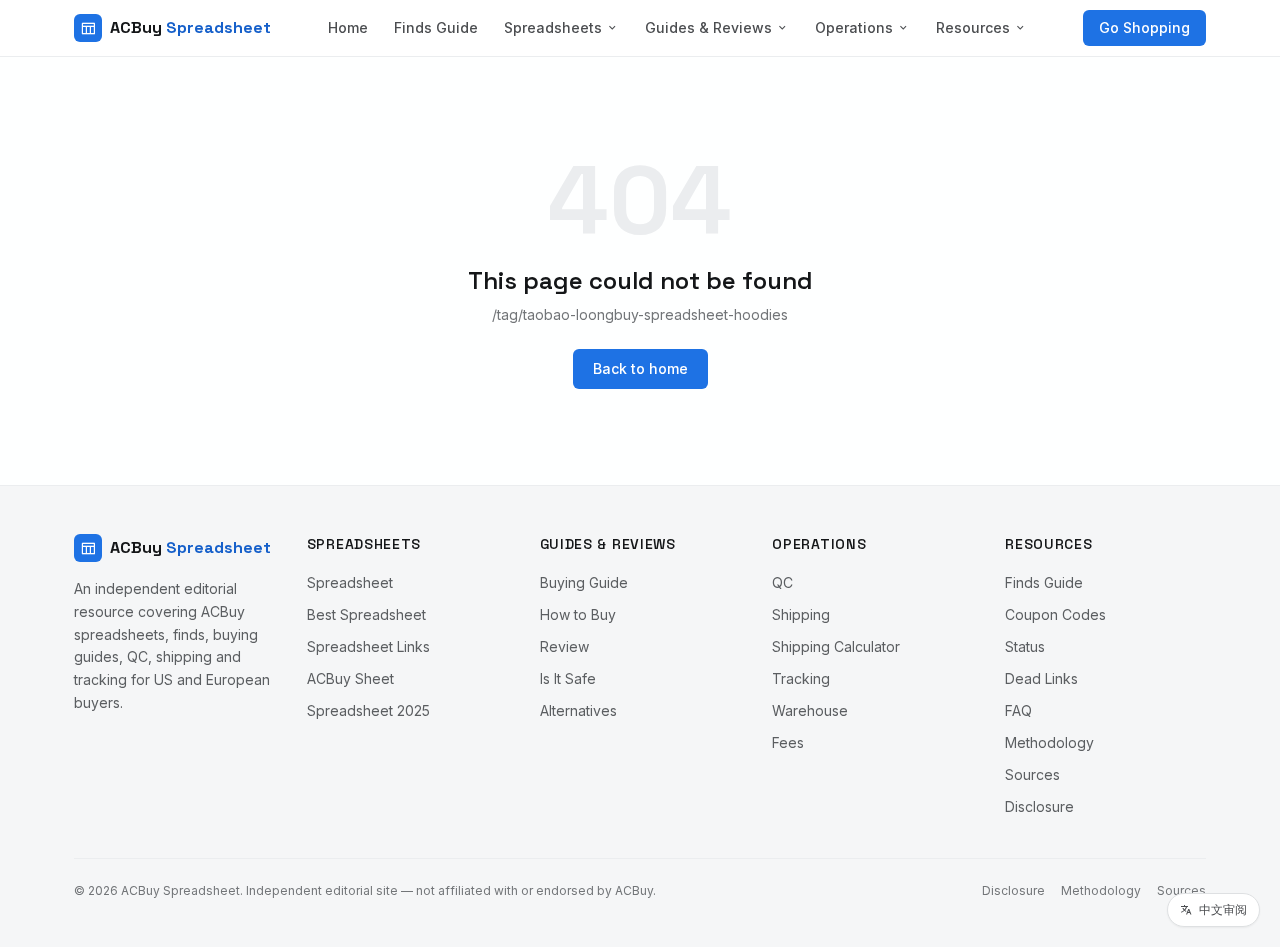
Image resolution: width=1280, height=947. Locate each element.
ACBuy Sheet (350, 678)
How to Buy (578, 614)
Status (1025, 646)
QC (782, 582)
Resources (973, 27)
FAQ (1018, 710)
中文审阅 (1223, 909)
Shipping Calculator (836, 646)
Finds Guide (436, 27)
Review (564, 646)
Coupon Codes (1055, 614)
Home (348, 27)
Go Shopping (1144, 27)
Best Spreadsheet (366, 614)
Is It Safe (568, 678)
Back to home (640, 368)
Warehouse (810, 710)
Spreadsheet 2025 (368, 710)
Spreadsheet (350, 582)
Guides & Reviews (708, 27)
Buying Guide (584, 582)
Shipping (801, 614)
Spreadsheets (553, 27)
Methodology (1049, 742)
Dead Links (1041, 678)
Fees (788, 742)
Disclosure (1039, 806)
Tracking (801, 678)
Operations (854, 27)
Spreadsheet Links (368, 646)
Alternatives (578, 710)
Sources (1032, 774)
